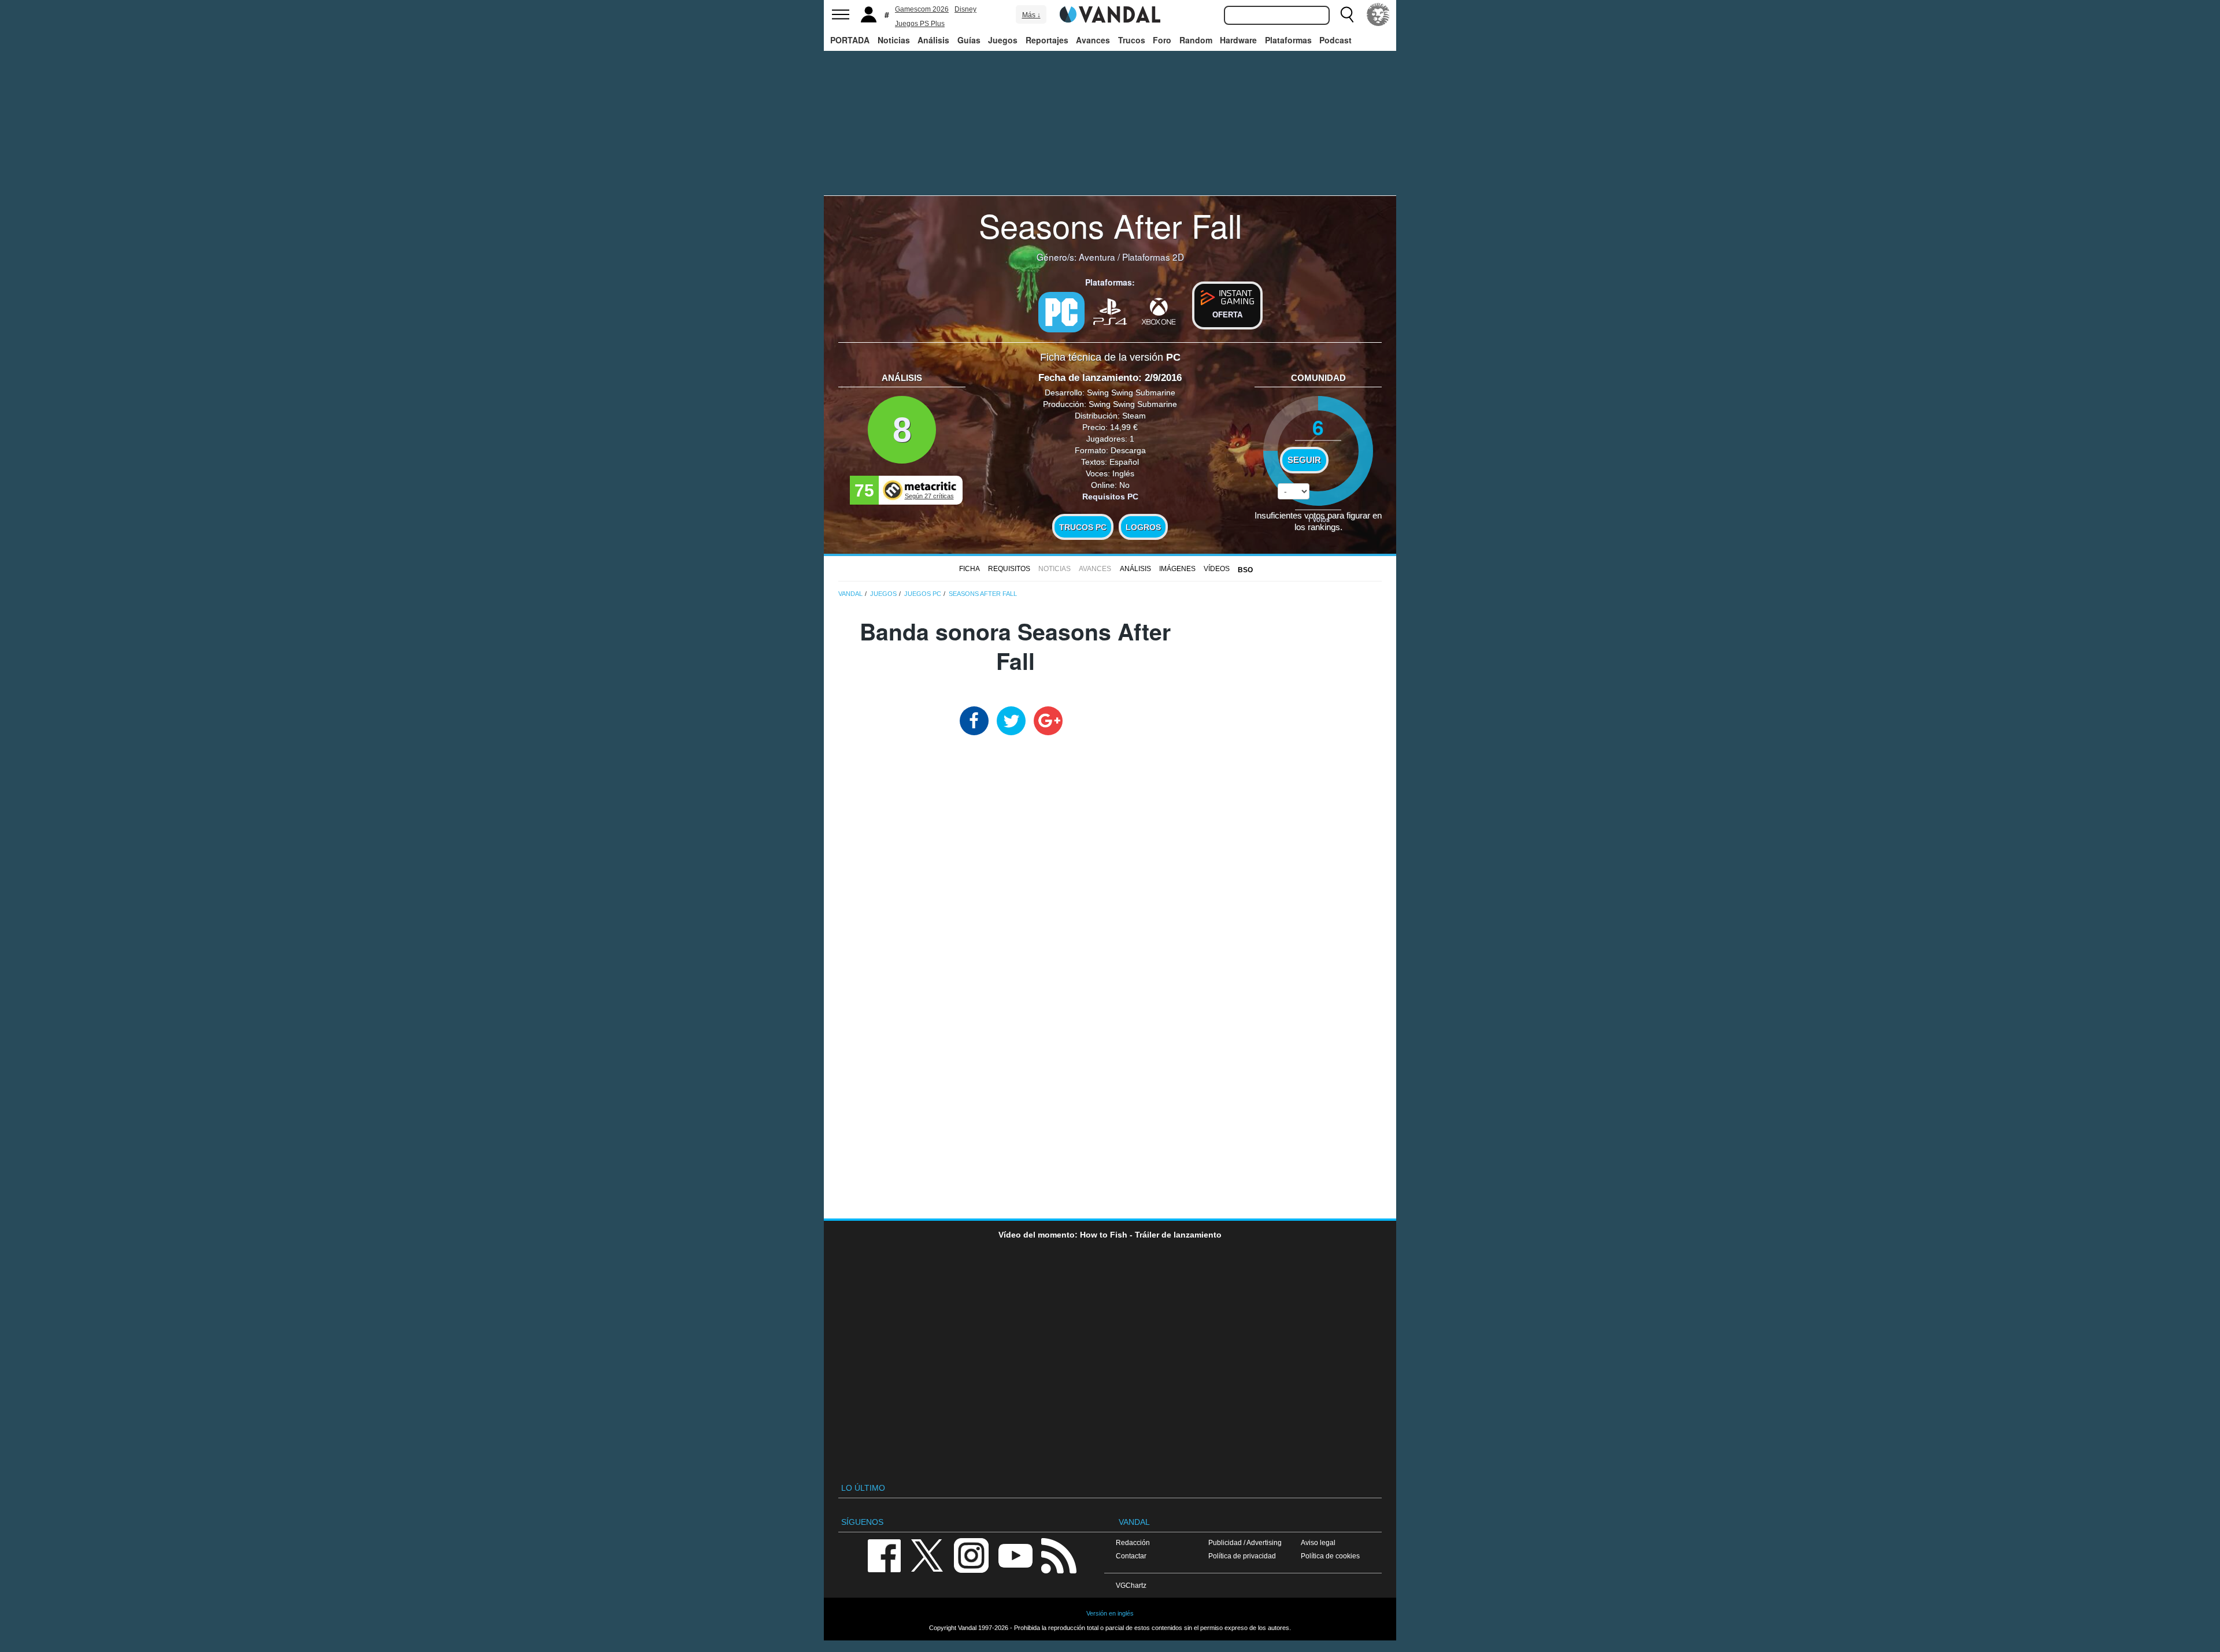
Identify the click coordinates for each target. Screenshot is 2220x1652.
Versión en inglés (1110, 1613)
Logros (1143, 527)
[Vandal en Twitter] (927, 1555)
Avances (1093, 40)
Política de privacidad (1242, 1556)
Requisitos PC (1110, 497)
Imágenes (1177, 569)
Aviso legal (1318, 1542)
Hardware (1238, 40)
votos (1318, 519)
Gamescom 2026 (922, 9)
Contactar (1131, 1556)
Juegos (1003, 40)
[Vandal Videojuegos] (1110, 13)
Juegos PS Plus (920, 24)
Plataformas (1288, 40)
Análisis (933, 40)
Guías (969, 40)
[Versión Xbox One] (1159, 311)
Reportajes (1047, 40)
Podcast (1335, 40)
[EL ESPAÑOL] (1378, 14)
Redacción (1133, 1542)
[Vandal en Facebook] (884, 1555)
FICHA (970, 569)
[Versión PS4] (1110, 311)
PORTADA (850, 40)
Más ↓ (1031, 15)
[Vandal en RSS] (1059, 1555)
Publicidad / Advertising (1245, 1542)
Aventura (1097, 257)
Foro (1162, 40)
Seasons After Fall (1110, 225)
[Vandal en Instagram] (971, 1555)
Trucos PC (1083, 527)
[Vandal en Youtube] (1015, 1555)
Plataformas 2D (1153, 257)
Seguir (1304, 460)
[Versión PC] (1061, 312)
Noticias (894, 40)
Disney (965, 9)
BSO (1245, 570)
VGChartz (1131, 1585)
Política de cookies (1330, 1556)
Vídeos (1217, 569)
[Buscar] (1347, 14)
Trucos (1132, 40)
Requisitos (1009, 569)
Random (1196, 40)
